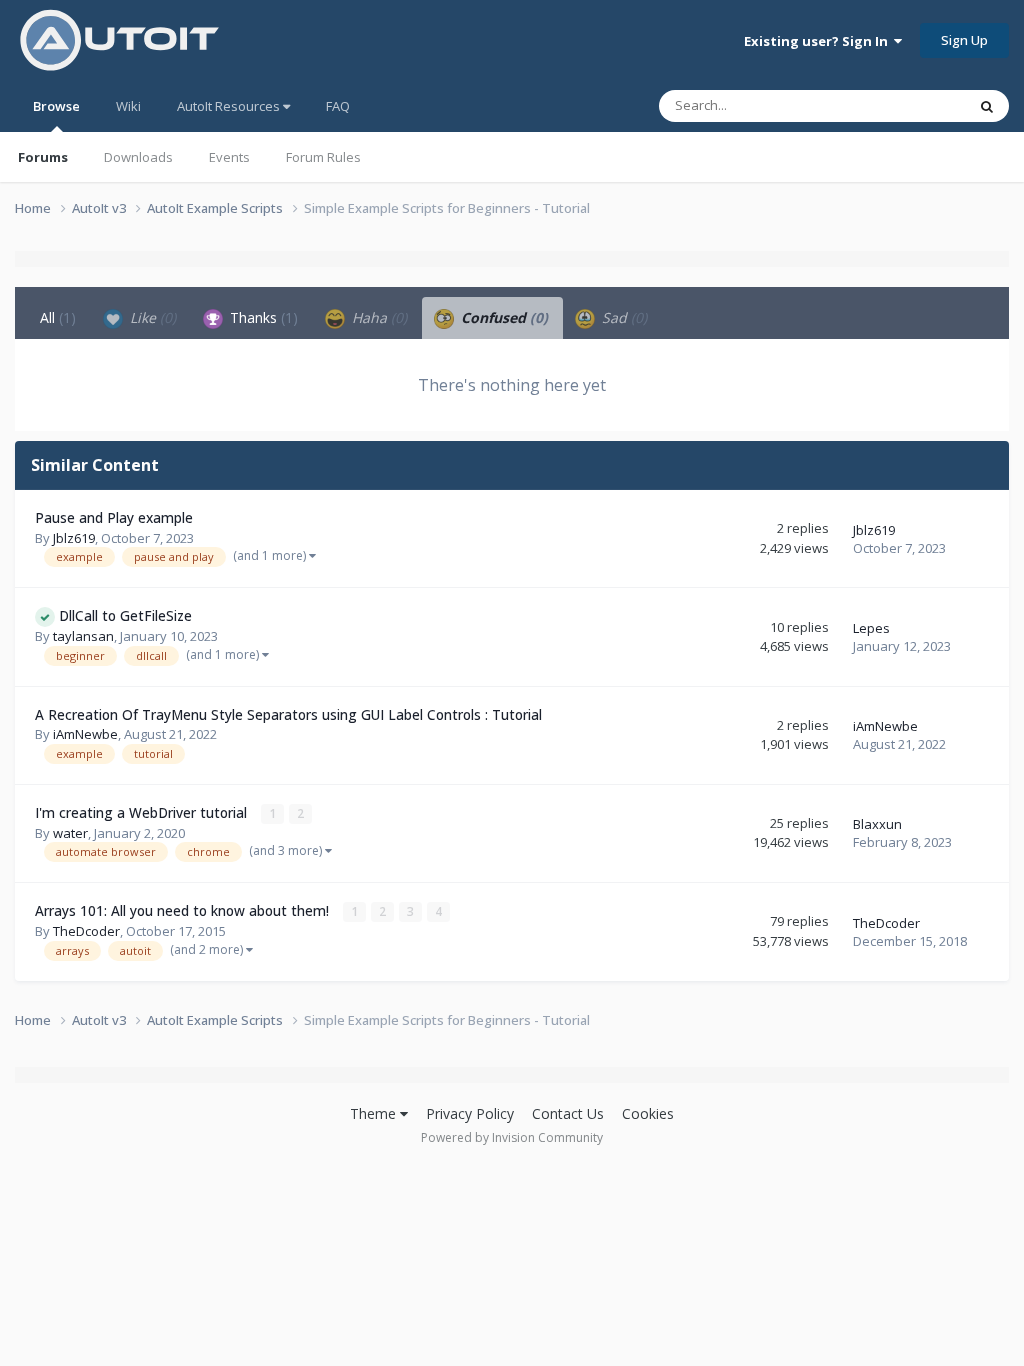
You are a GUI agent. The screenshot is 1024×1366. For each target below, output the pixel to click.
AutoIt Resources (230, 106)
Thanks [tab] (262, 317)
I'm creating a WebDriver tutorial (143, 812)
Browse (56, 106)
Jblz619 (74, 538)
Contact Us (568, 1113)
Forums (43, 157)
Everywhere (905, 105)
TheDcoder (86, 931)
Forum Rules (323, 157)
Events (229, 157)
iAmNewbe (85, 734)
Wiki (128, 106)
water (70, 833)
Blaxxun (877, 824)
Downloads (138, 157)
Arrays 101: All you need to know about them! (184, 910)
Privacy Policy (470, 1113)
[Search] (987, 106)
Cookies (648, 1113)
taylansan (83, 636)
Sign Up (964, 40)
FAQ (338, 106)
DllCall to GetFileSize (125, 615)
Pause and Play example (114, 517)
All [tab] (58, 317)
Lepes (871, 628)
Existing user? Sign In (819, 41)
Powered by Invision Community (512, 1137)
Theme (375, 1113)
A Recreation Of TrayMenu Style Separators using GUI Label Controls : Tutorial (288, 714)
